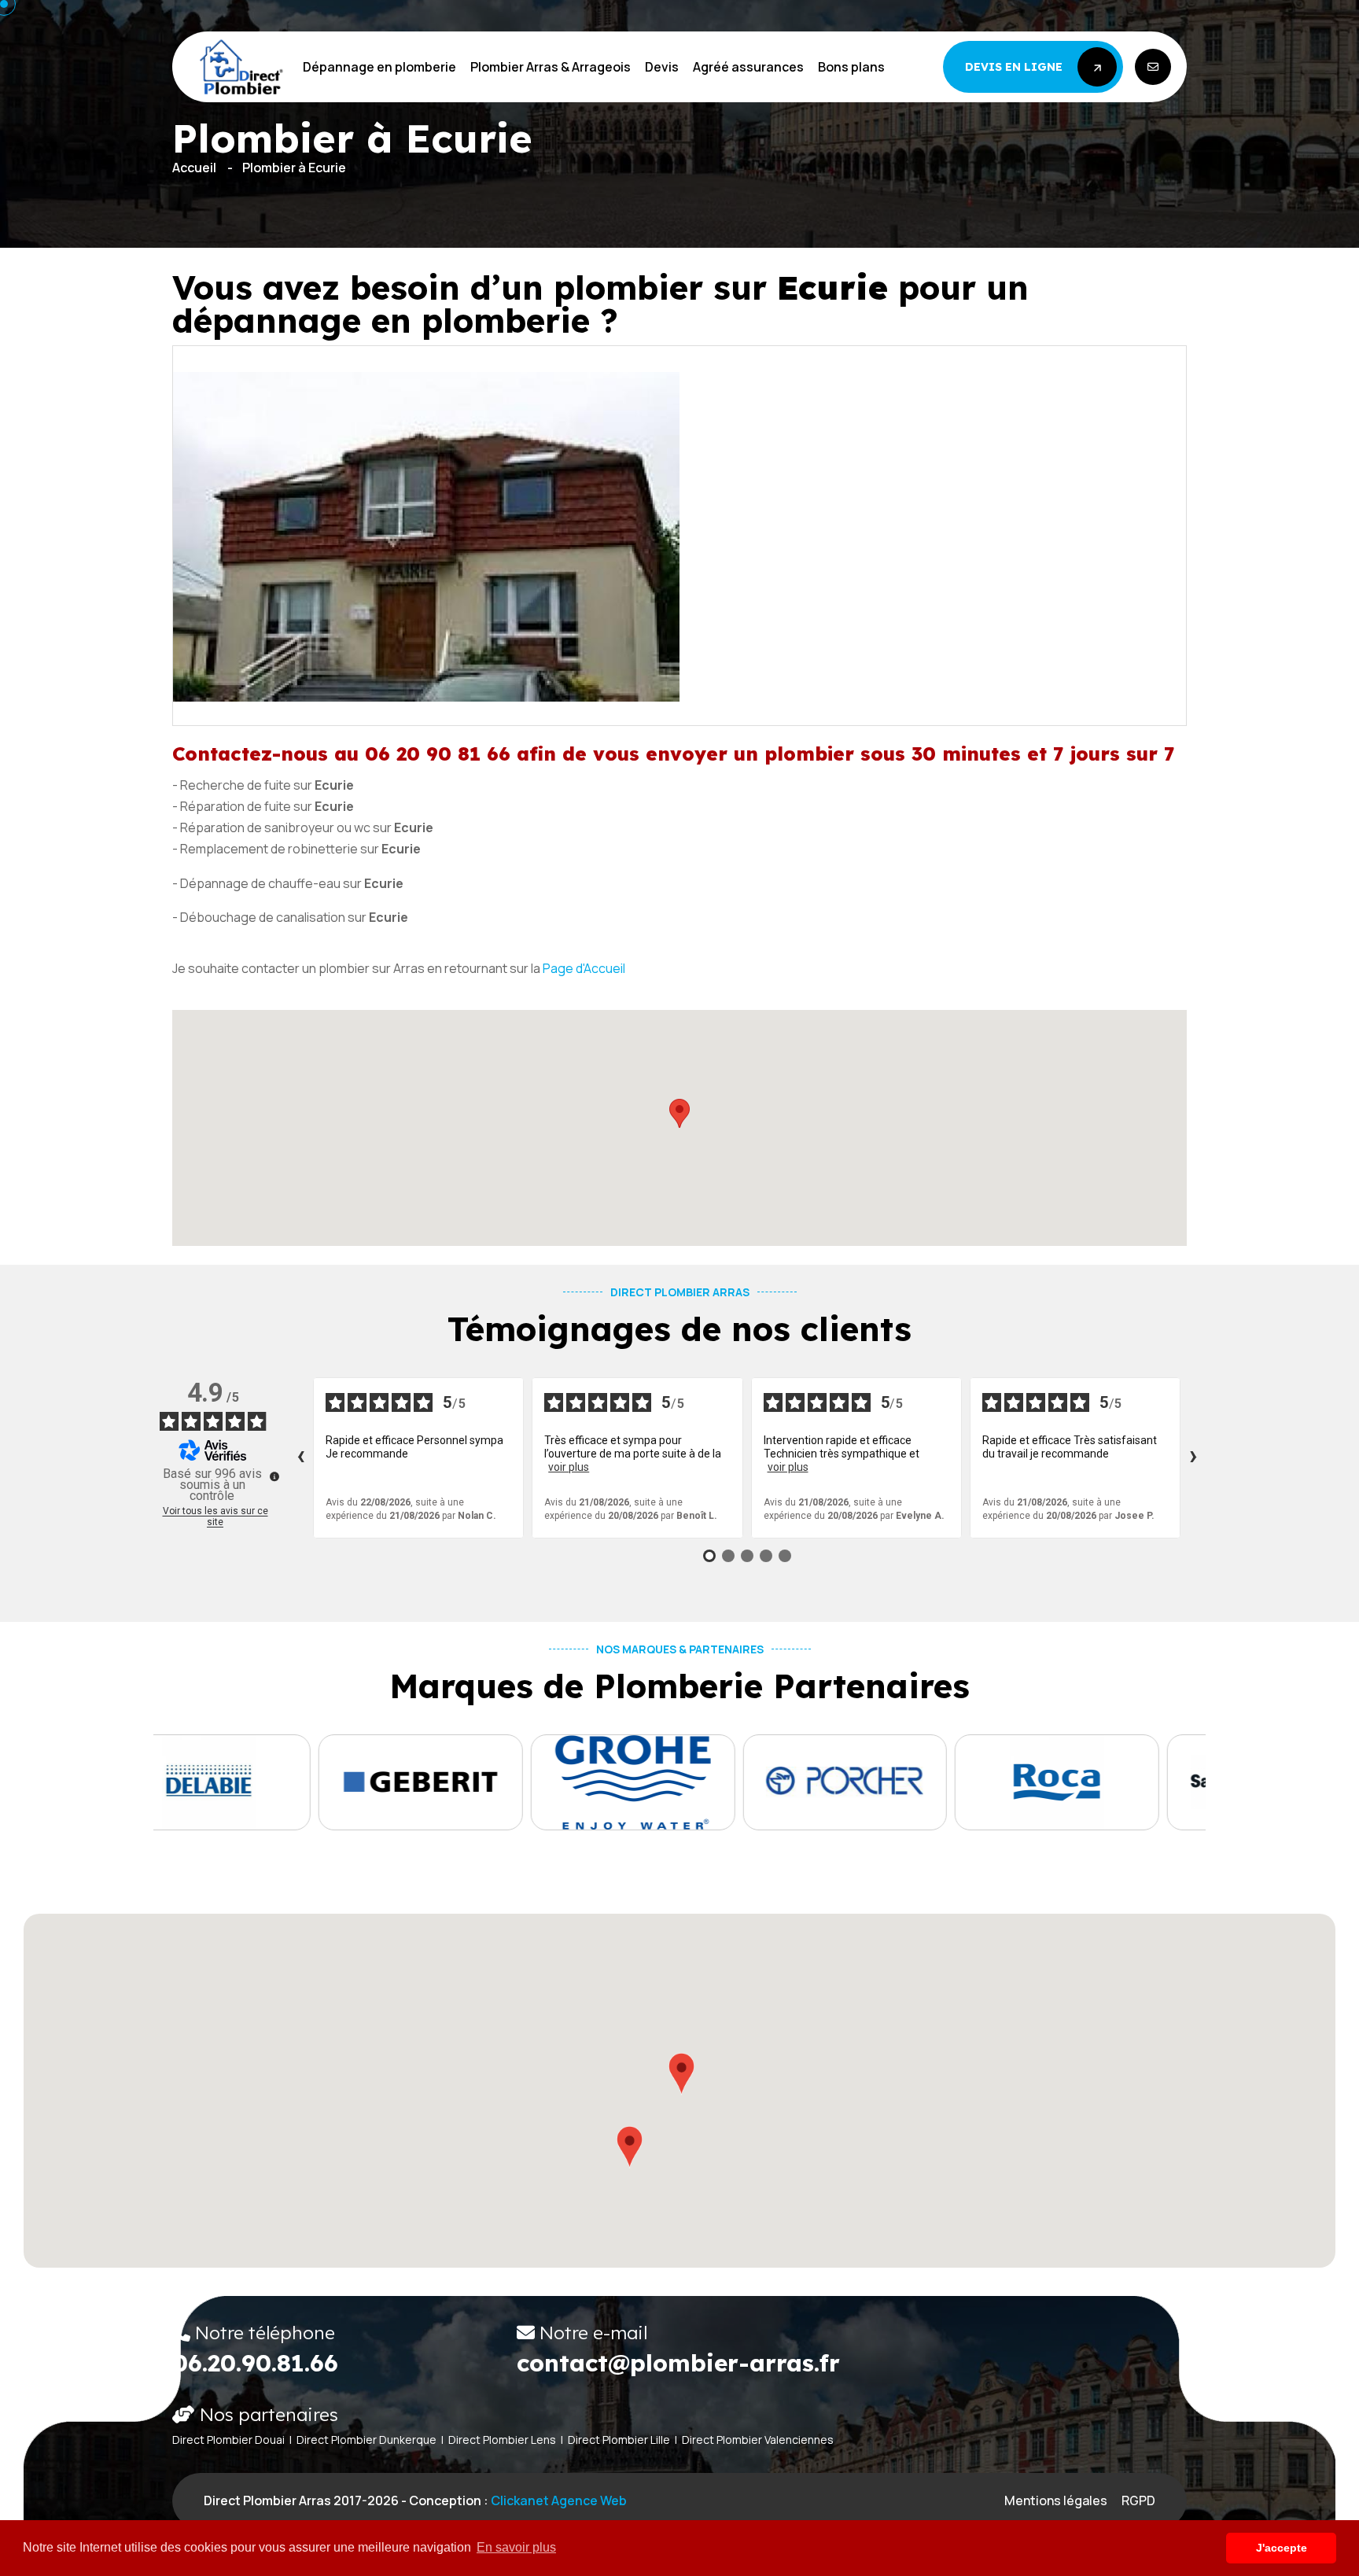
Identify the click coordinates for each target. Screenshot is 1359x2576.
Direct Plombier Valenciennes (758, 2440)
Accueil (194, 168)
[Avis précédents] (300, 1458)
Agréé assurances (748, 67)
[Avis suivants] (1193, 1458)
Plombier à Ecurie (294, 168)
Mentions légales (1056, 2500)
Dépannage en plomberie (379, 67)
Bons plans (851, 67)
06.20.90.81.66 (255, 2363)
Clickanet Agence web (559, 2500)
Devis (662, 67)
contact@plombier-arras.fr (678, 2363)
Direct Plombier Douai (228, 2440)
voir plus (569, 1467)
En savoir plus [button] (516, 2547)
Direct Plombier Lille (619, 2440)
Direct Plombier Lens (502, 2440)
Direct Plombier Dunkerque (366, 2440)
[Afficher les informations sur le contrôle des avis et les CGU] (274, 1476)
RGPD (1138, 2500)
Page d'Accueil (584, 968)
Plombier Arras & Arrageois (551, 67)
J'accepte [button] (1282, 2548)
